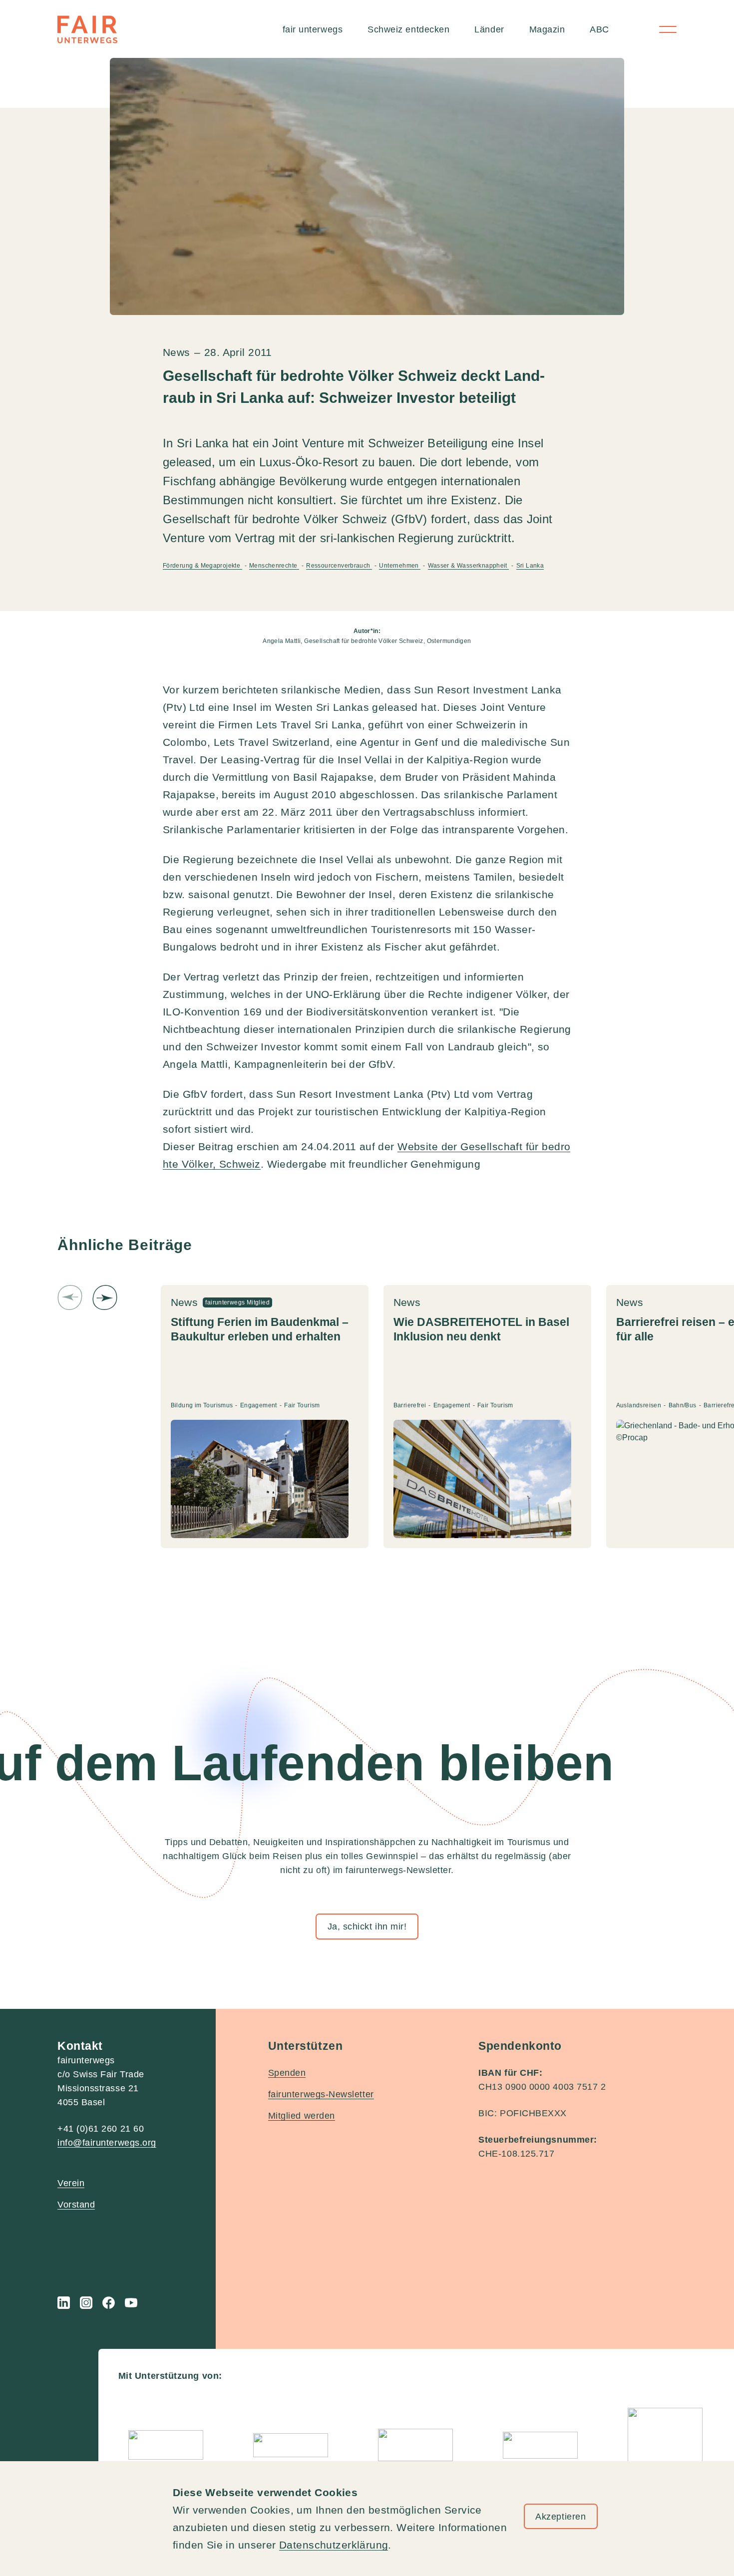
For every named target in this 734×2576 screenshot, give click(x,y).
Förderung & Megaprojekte (202, 566)
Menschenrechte (274, 566)
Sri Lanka (530, 566)
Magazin (547, 29)
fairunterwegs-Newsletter (321, 2094)
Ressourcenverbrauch (339, 566)
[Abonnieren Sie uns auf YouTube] (131, 2303)
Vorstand (76, 2205)
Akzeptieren (560, 2517)
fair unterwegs (313, 29)
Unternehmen (400, 566)
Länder (489, 29)
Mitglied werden (302, 2116)
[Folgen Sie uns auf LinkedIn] (64, 2303)
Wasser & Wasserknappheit (469, 566)
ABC (599, 29)
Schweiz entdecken (408, 29)
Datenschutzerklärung (334, 2545)
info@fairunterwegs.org (107, 2143)
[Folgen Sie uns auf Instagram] (86, 2303)
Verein (71, 2183)
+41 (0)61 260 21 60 (101, 2129)
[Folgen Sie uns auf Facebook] (109, 2303)
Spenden (287, 2073)
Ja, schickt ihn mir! (367, 1927)
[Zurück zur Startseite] (87, 29)
